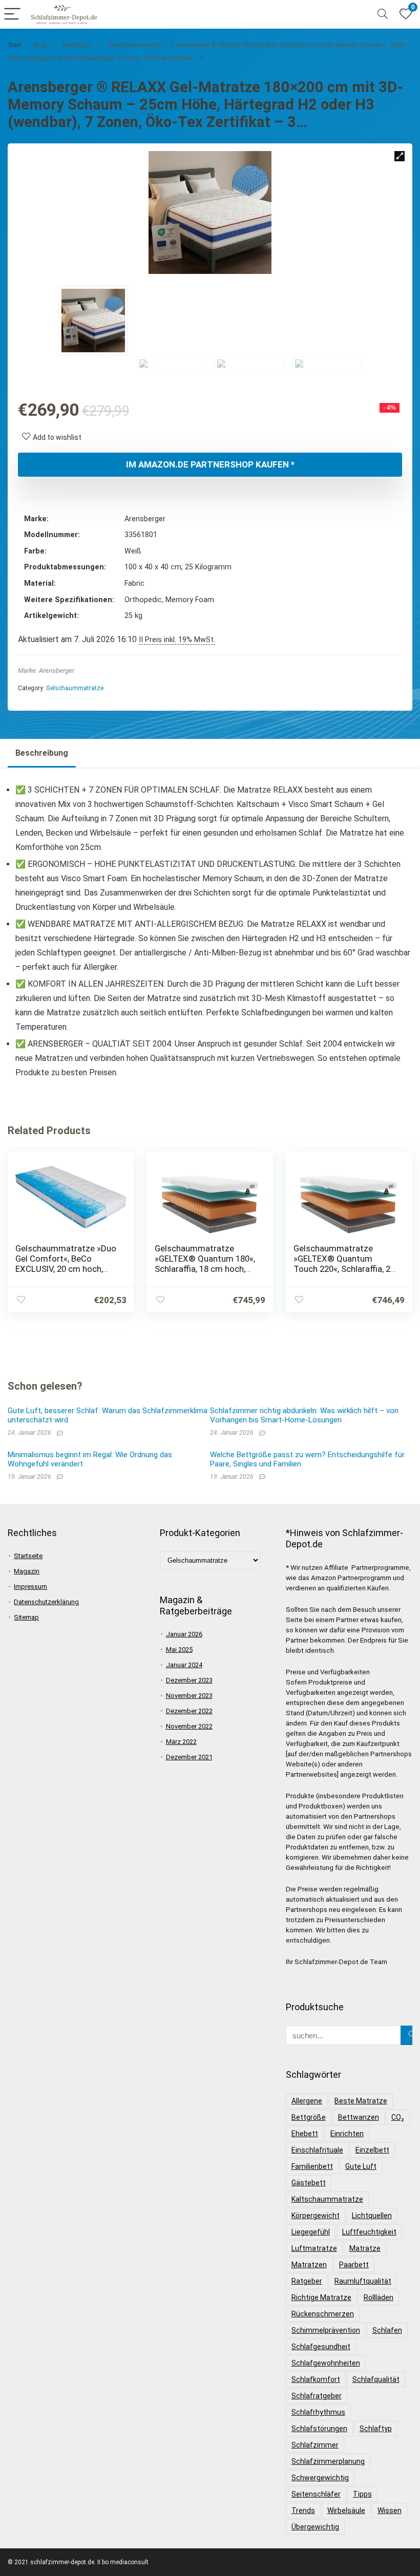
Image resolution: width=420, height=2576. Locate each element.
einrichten (347, 2134)
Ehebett (305, 2134)
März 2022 (181, 1742)
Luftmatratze (314, 2248)
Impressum (30, 1587)
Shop (40, 45)
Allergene (307, 2101)
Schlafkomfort (316, 2379)
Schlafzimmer (315, 2445)
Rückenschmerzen (323, 2314)
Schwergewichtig (320, 2478)
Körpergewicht (316, 2216)
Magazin (27, 1571)
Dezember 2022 (189, 1711)
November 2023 (189, 1696)
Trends (303, 2510)
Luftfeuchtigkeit (369, 2232)
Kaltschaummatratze (327, 2199)
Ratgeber (307, 2281)
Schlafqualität (376, 2379)
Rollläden (379, 2297)
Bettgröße (309, 2117)
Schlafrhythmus (318, 2412)
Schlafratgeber (317, 2396)
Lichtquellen (372, 2216)
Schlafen (387, 2330)
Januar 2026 (184, 1634)
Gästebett (309, 2183)
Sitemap (26, 1617)
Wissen (390, 2510)
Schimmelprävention (326, 2330)
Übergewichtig (315, 2527)
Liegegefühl (311, 2232)
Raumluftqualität (363, 2281)
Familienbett (312, 2166)
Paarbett (354, 2265)
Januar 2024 (184, 1665)
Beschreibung (42, 753)
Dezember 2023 (189, 1680)
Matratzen (77, 45)
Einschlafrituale (317, 2150)
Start (14, 45)
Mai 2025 (179, 1649)
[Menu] (12, 15)
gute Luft (361, 2166)
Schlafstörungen (319, 2429)
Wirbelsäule (346, 2510)
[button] (400, 156)
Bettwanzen (359, 2117)
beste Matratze (361, 2101)
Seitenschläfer (316, 2494)
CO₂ (398, 2117)
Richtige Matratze (321, 2297)
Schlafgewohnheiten (326, 2363)
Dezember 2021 (189, 1757)
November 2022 (189, 1726)
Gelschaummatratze (136, 45)
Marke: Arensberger (46, 670)
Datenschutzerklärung (46, 1602)
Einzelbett (372, 2150)
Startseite (28, 1556)
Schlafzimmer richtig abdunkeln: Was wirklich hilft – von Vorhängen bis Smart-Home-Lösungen (304, 1415)
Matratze (365, 2248)
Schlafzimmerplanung (328, 2461)
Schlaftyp (376, 2429)
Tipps (362, 2494)
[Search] (383, 15)
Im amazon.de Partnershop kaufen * (210, 464)
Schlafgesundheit (321, 2347)
